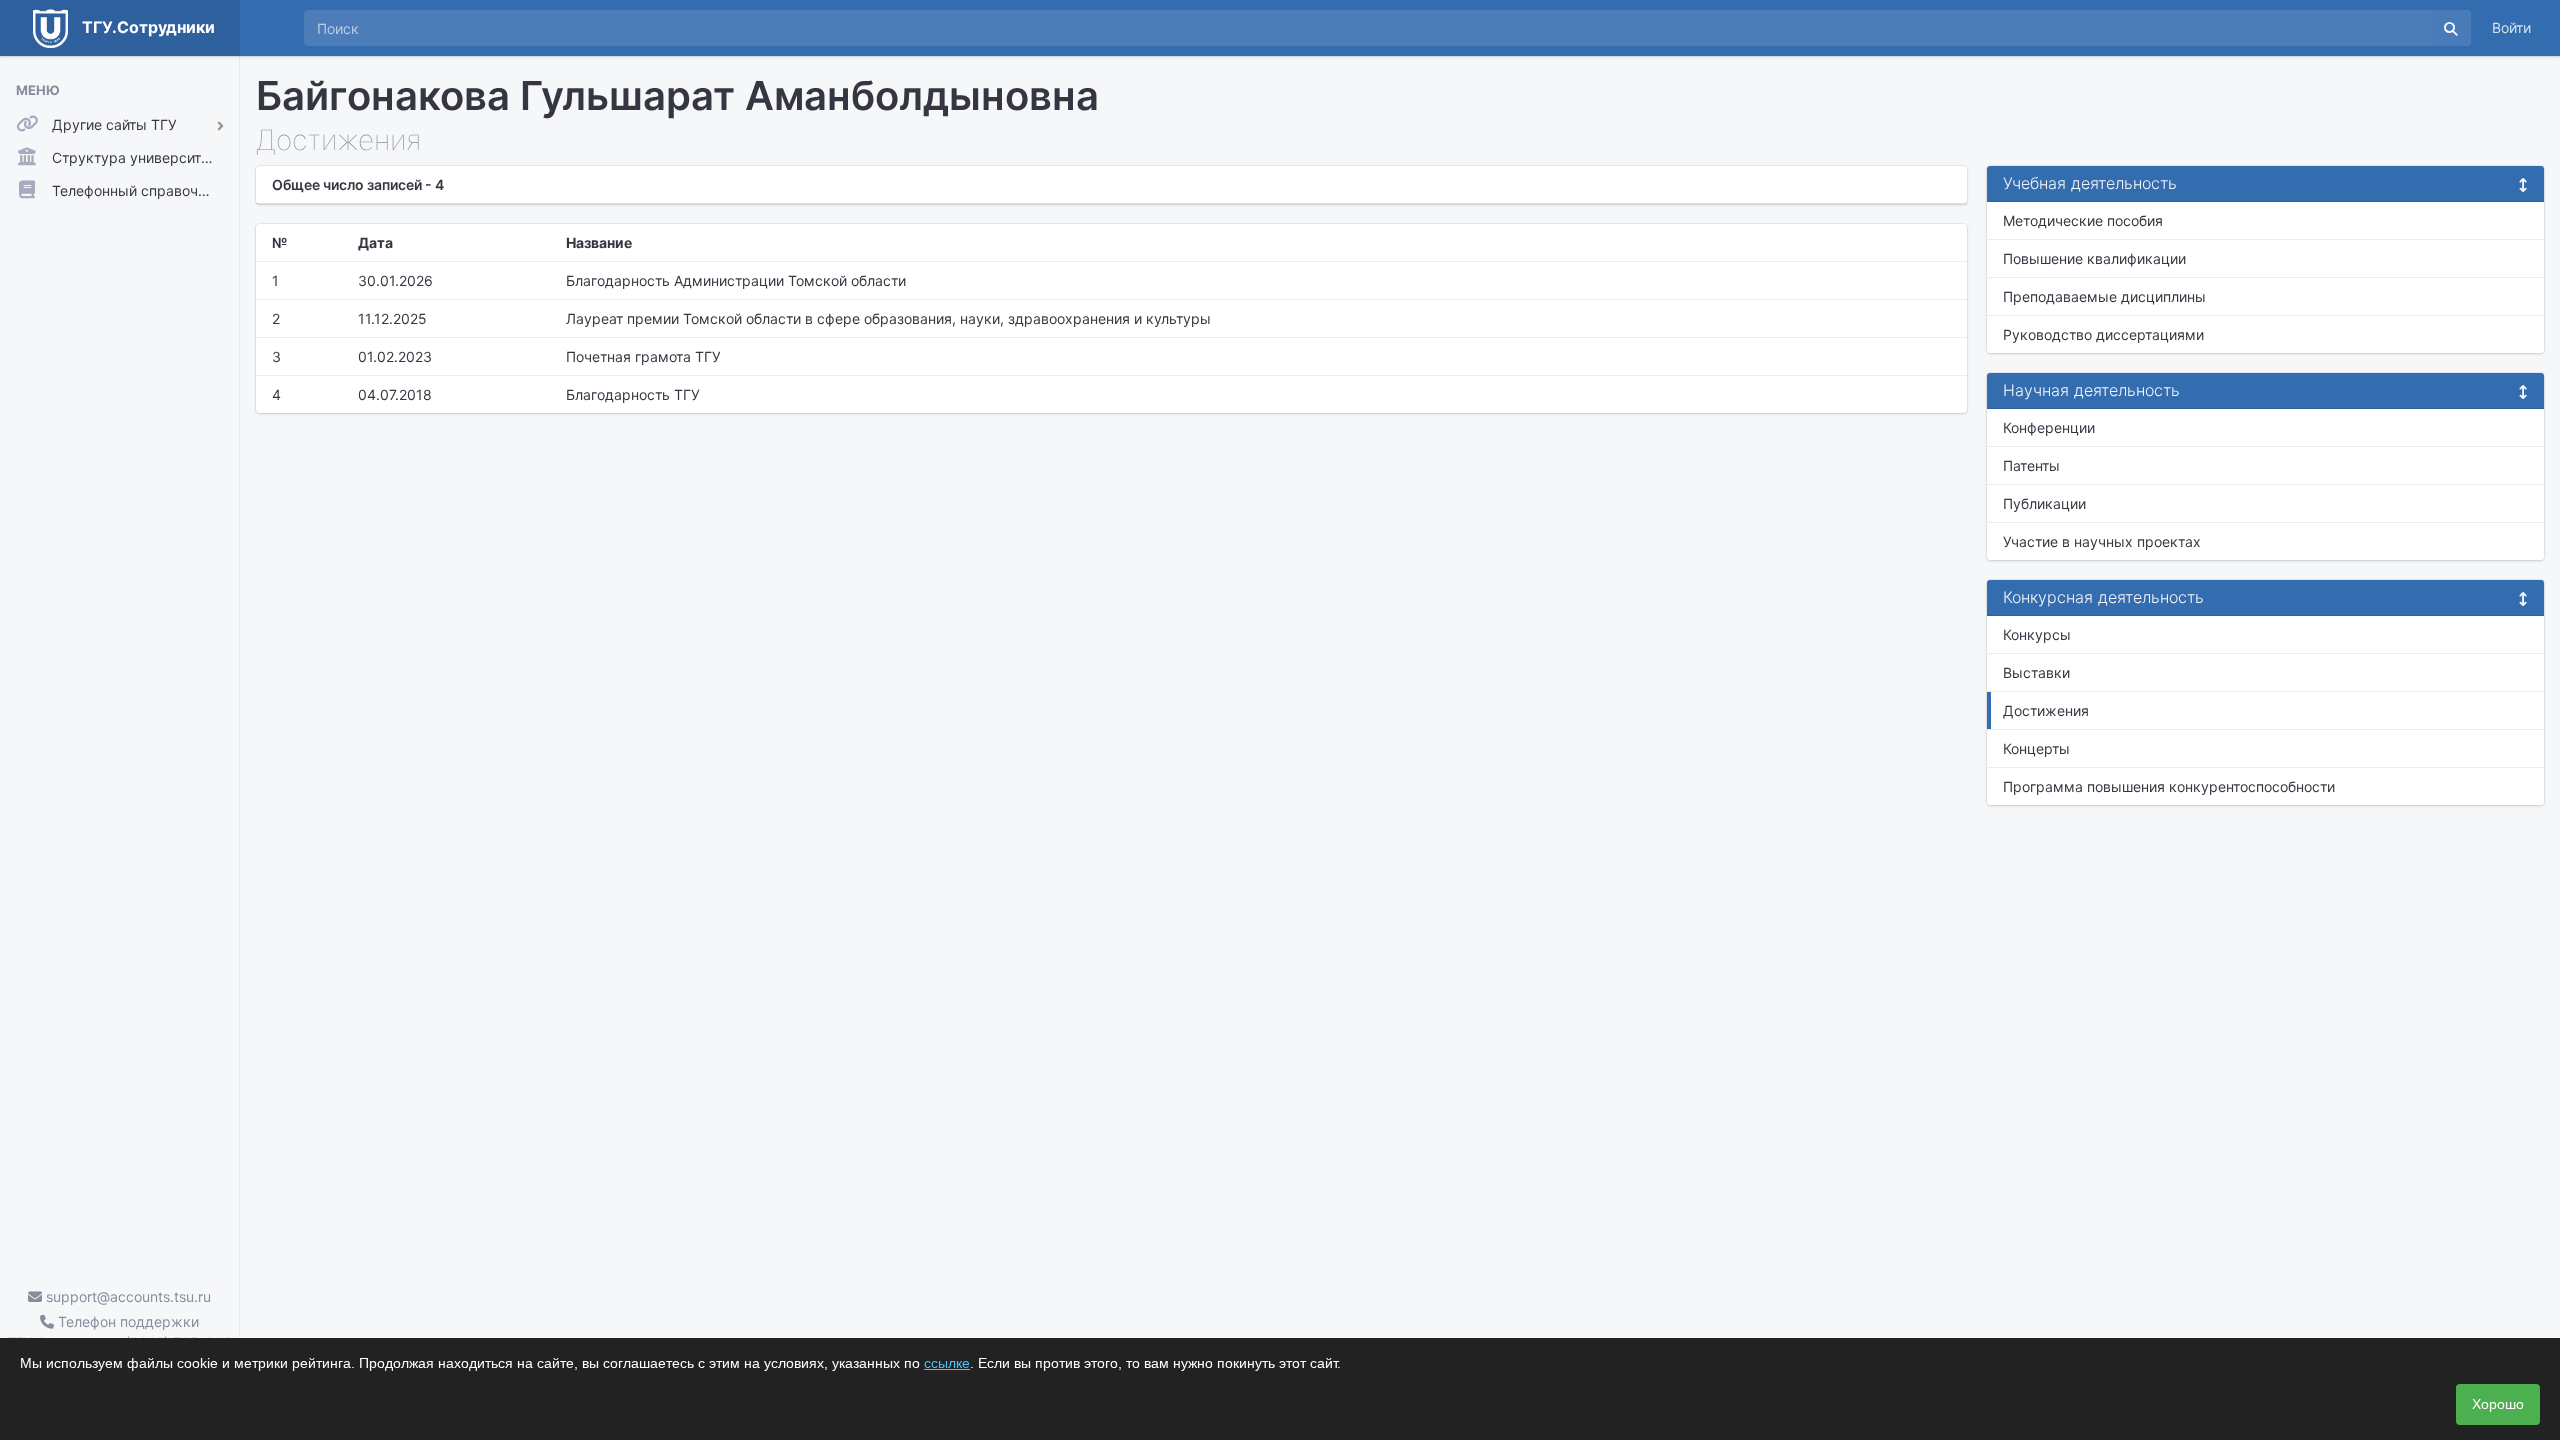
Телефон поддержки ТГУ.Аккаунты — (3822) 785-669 (119, 1332)
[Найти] (2451, 28)
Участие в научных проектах (2102, 541)
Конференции (2049, 427)
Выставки (2036, 672)
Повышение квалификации (2094, 258)
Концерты (2036, 748)
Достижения (2046, 710)
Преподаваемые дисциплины (2104, 296)
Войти (2511, 27)
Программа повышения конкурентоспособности (2169, 786)
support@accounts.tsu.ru (126, 1296)
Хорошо (2498, 1404)
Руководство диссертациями (2103, 334)
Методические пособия (2083, 220)
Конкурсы (2037, 634)
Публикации (2044, 503)
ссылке (947, 1363)
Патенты (2031, 465)
